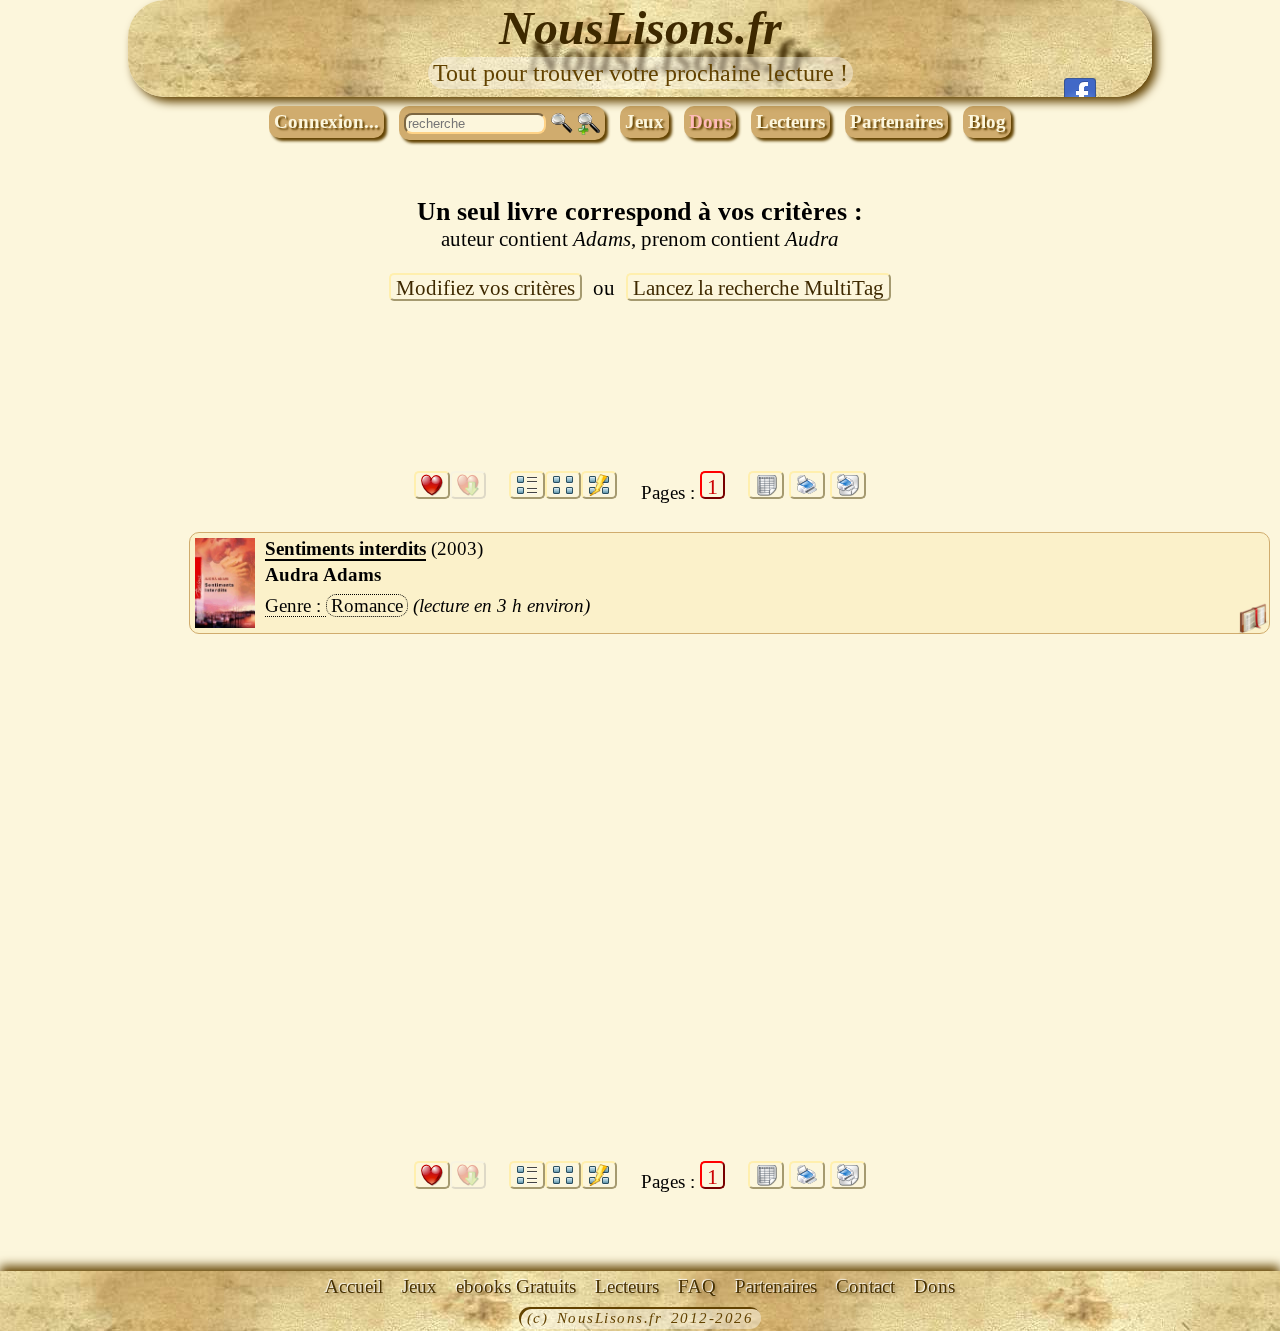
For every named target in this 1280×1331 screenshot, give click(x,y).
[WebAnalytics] (45, 1320)
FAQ (697, 1286)
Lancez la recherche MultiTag (758, 288)
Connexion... (326, 121)
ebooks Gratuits (516, 1286)
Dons (710, 121)
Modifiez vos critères (485, 288)
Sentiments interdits (345, 548)
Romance (367, 605)
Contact (865, 1286)
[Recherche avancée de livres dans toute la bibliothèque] (589, 124)
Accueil (354, 1286)
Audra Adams (323, 574)
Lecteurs (790, 121)
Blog (987, 121)
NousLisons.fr (640, 27)
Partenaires (896, 121)
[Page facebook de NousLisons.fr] (1080, 87)
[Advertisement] (640, 398)
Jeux (644, 121)
